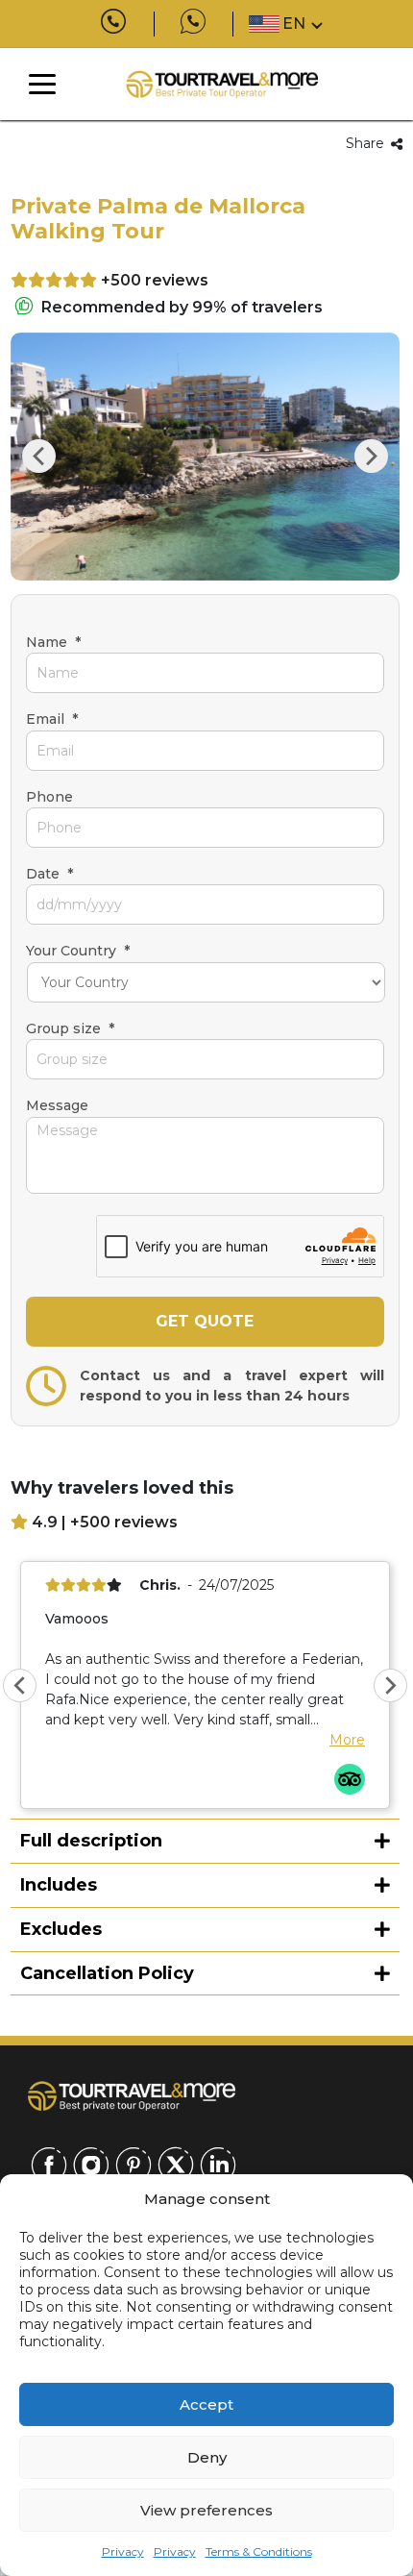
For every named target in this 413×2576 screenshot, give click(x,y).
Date (49, 874)
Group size (70, 1028)
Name (53, 642)
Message (57, 1105)
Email (52, 719)
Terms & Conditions (259, 2551)
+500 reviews (155, 280)
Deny (207, 2457)
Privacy (123, 2551)
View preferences (206, 2510)
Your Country (78, 951)
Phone (49, 797)
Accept (206, 2404)
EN (294, 24)
